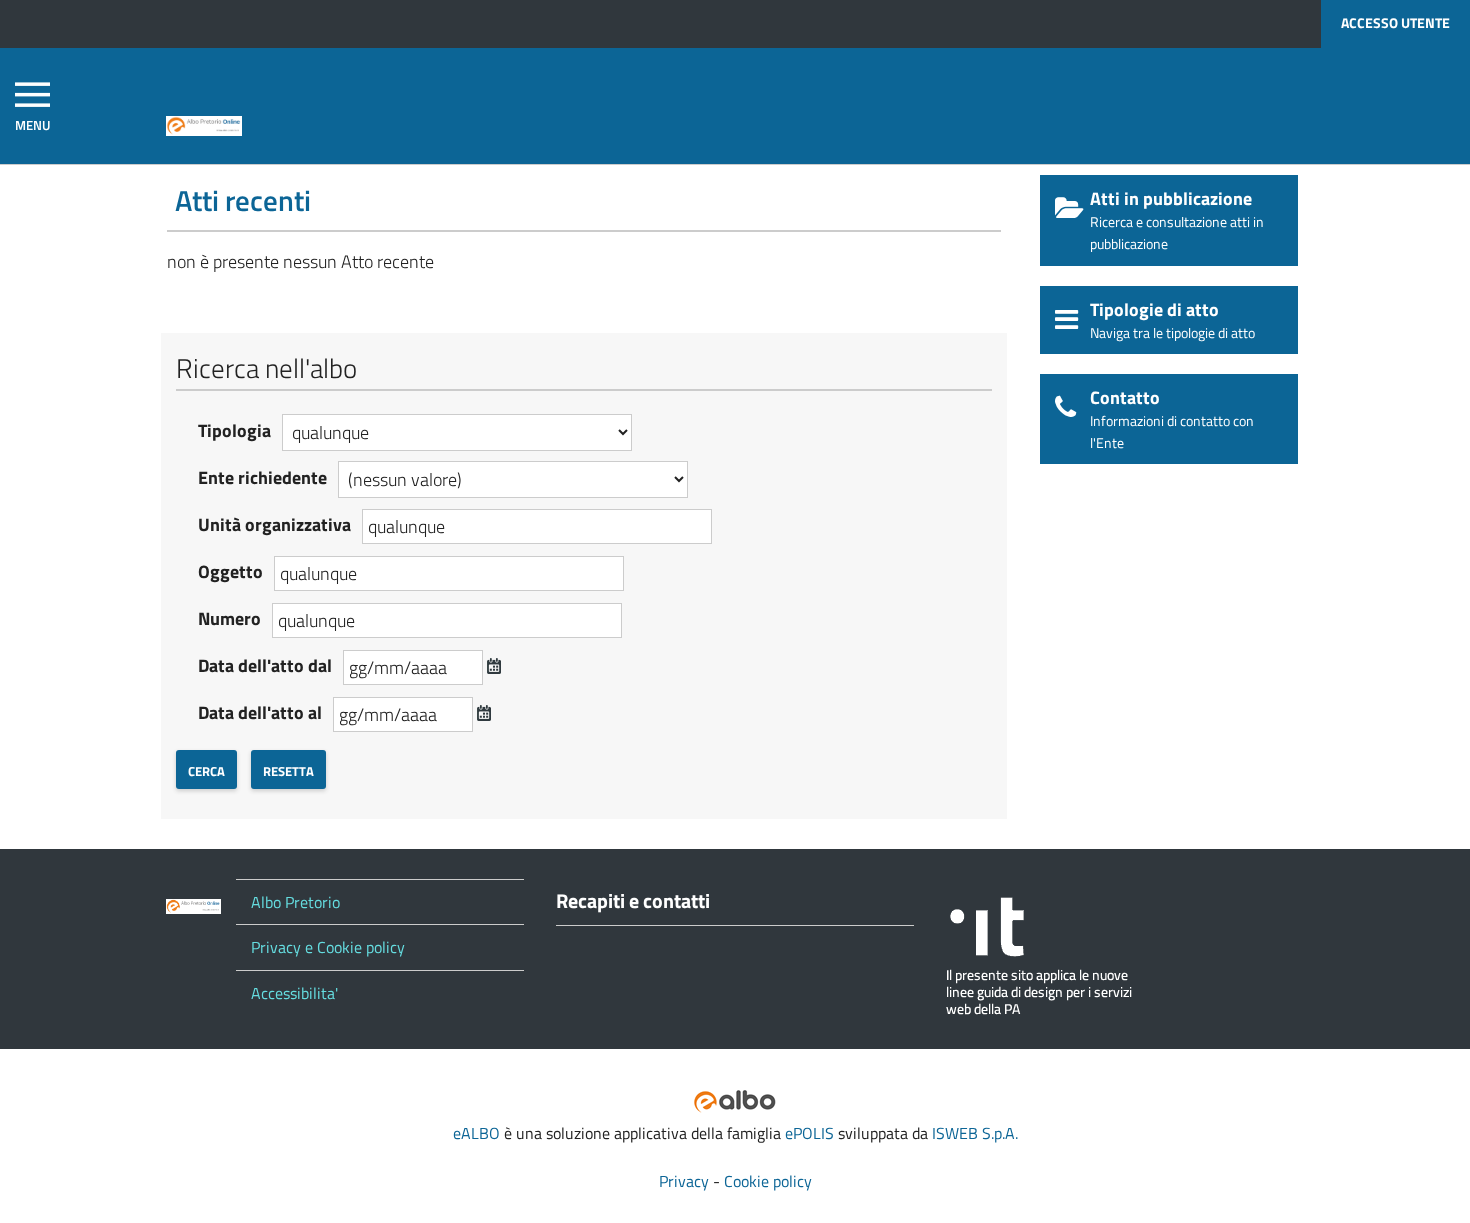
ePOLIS (809, 1133)
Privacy (684, 1181)
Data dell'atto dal (265, 665)
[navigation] (32, 106)
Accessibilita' (294, 993)
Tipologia (234, 430)
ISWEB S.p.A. (975, 1133)
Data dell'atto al (260, 712)
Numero (229, 618)
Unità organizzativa (274, 524)
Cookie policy (768, 1181)
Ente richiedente (262, 477)
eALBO (476, 1133)
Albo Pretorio (295, 902)
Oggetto (230, 571)
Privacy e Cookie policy (328, 947)
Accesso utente (1395, 23)
